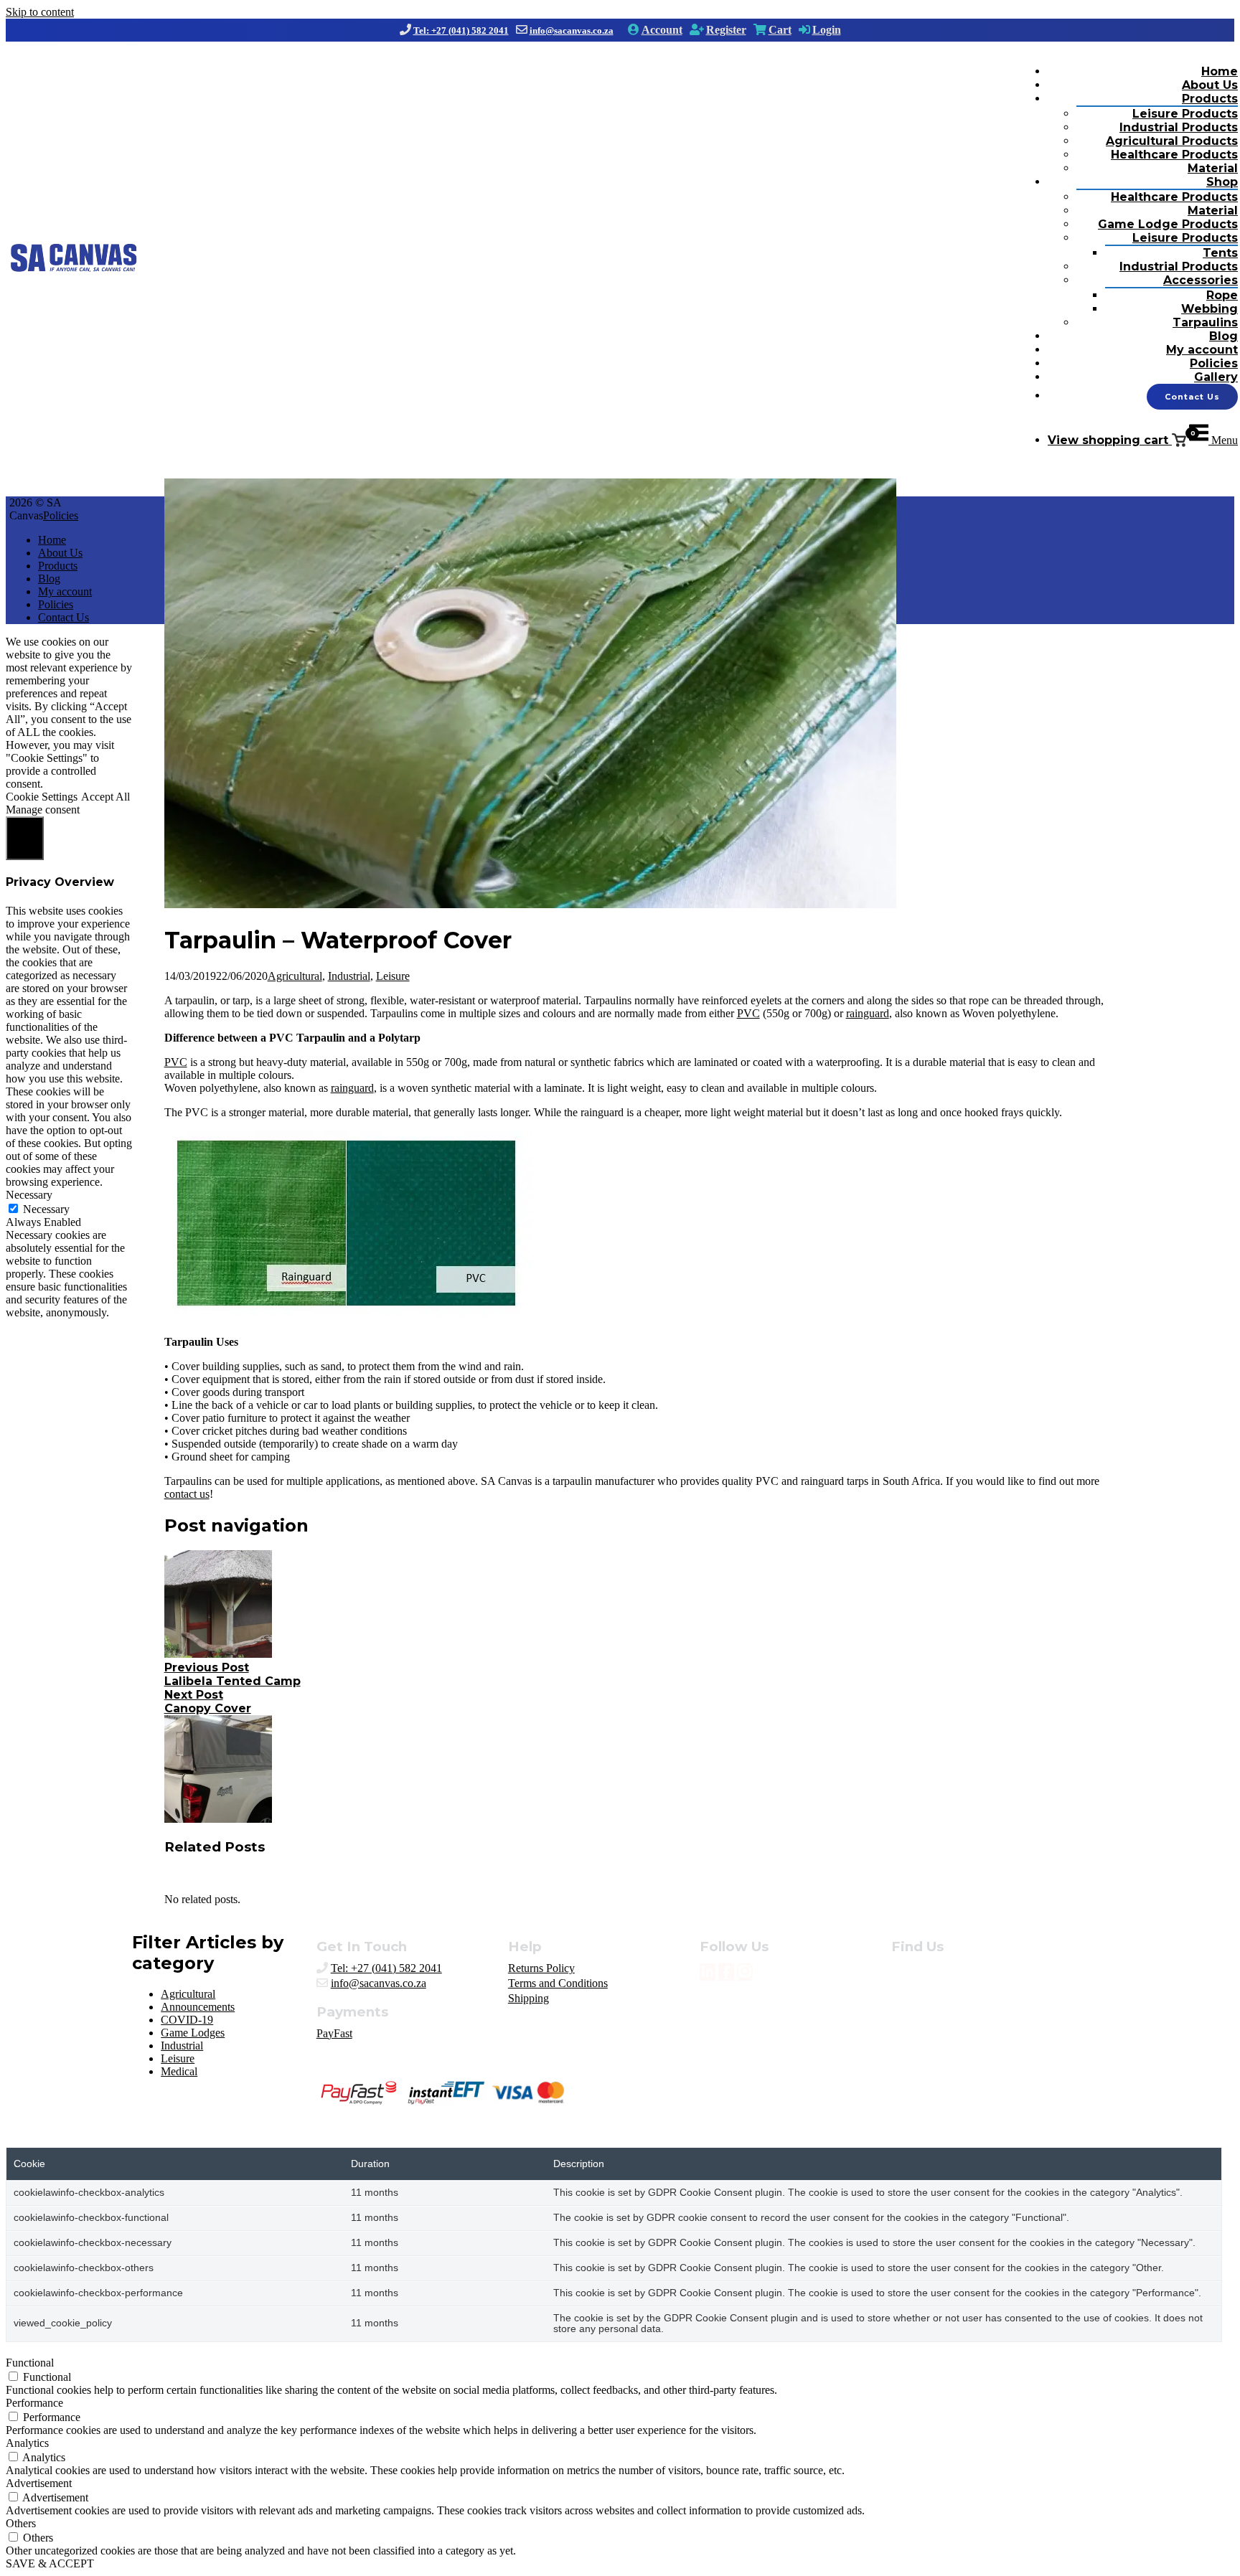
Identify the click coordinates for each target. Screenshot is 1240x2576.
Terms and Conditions (558, 1983)
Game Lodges (193, 2033)
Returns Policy (541, 1968)
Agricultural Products (1172, 141)
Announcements (198, 2007)
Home (1220, 71)
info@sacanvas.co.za (572, 30)
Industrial (349, 976)
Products (1210, 99)
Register (726, 30)
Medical (179, 2071)
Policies (1214, 363)
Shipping (529, 1998)
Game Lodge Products (1168, 224)
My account (1202, 350)
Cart (780, 30)
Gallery (1216, 377)
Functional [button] (30, 2363)
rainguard (868, 1013)
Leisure (393, 976)
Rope (1222, 295)
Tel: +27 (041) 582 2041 (461, 30)
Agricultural (295, 976)
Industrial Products (1179, 127)
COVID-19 (187, 2020)
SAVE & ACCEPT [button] (50, 2563)
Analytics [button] (27, 2443)
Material (1213, 168)
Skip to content (40, 12)
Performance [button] (34, 2403)
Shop (1222, 182)
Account (662, 30)
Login (827, 30)
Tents (1220, 253)
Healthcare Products (1174, 155)
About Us (1210, 85)
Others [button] (21, 2523)
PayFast (334, 2033)
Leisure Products (1185, 114)
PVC (748, 1013)
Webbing (1210, 309)
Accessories (1201, 280)
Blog (1223, 336)
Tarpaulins (1205, 322)
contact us (187, 1494)
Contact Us (1192, 397)
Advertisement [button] (39, 2483)
